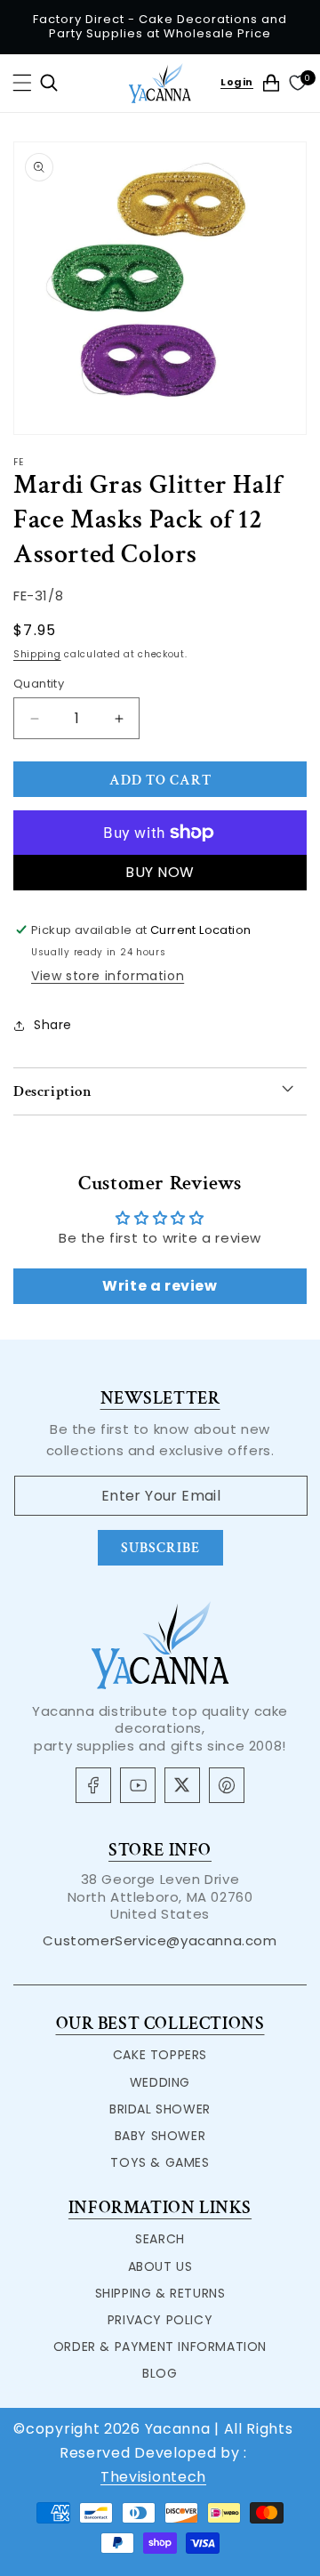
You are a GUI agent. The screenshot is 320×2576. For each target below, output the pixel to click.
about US (160, 2266)
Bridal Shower (160, 2109)
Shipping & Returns (160, 2293)
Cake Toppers (160, 2055)
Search (160, 2239)
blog (160, 2373)
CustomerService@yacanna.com (160, 1940)
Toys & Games (160, 2162)
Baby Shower (160, 2136)
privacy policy (160, 2320)
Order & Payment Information (160, 2347)
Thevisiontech (153, 2477)
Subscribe (160, 1548)
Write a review (160, 1286)
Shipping (37, 654)
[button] (22, 83)
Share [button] (53, 1025)
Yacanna (178, 2429)
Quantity (39, 684)
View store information (108, 976)
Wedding (160, 2082)
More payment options (160, 872)
